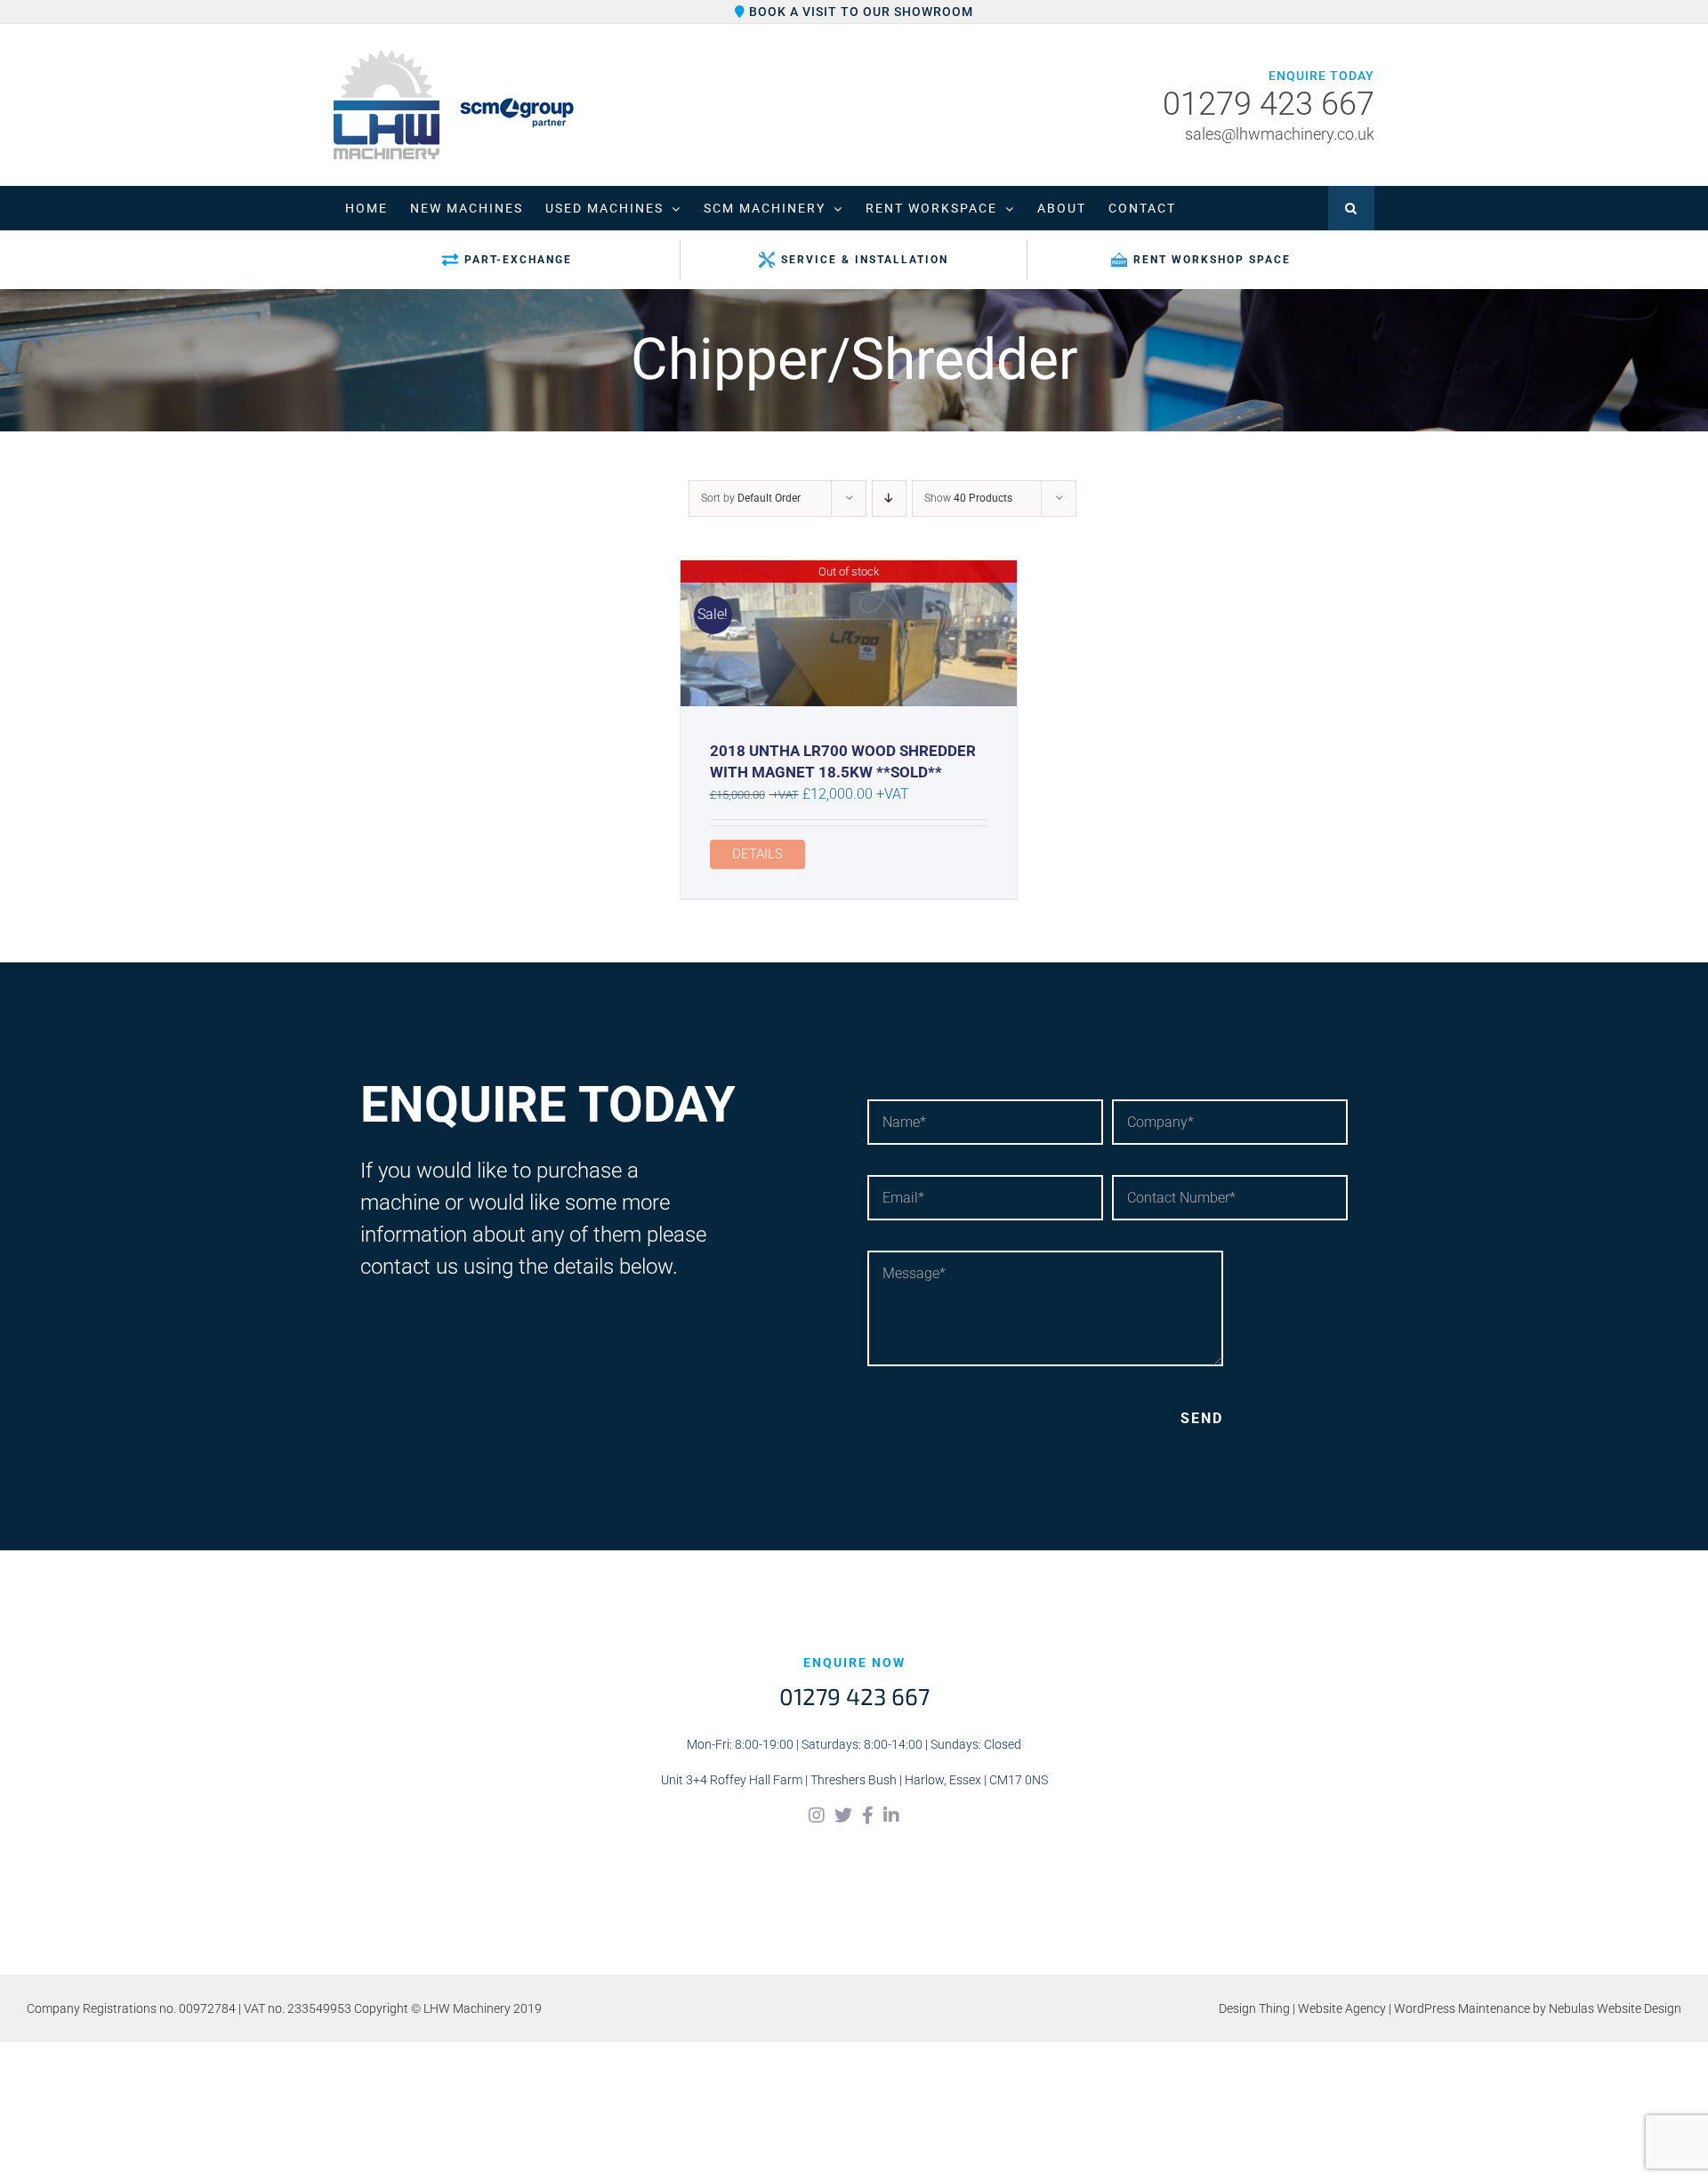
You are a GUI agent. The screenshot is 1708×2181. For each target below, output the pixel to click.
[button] (1351, 208)
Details (757, 854)
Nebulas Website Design (1615, 2008)
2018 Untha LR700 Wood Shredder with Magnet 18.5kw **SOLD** (843, 761)
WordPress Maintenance (1462, 2008)
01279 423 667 (1269, 105)
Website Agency (1342, 2008)
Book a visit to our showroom (859, 12)
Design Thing (1254, 2008)
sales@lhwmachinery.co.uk (1280, 134)
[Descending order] (889, 499)
